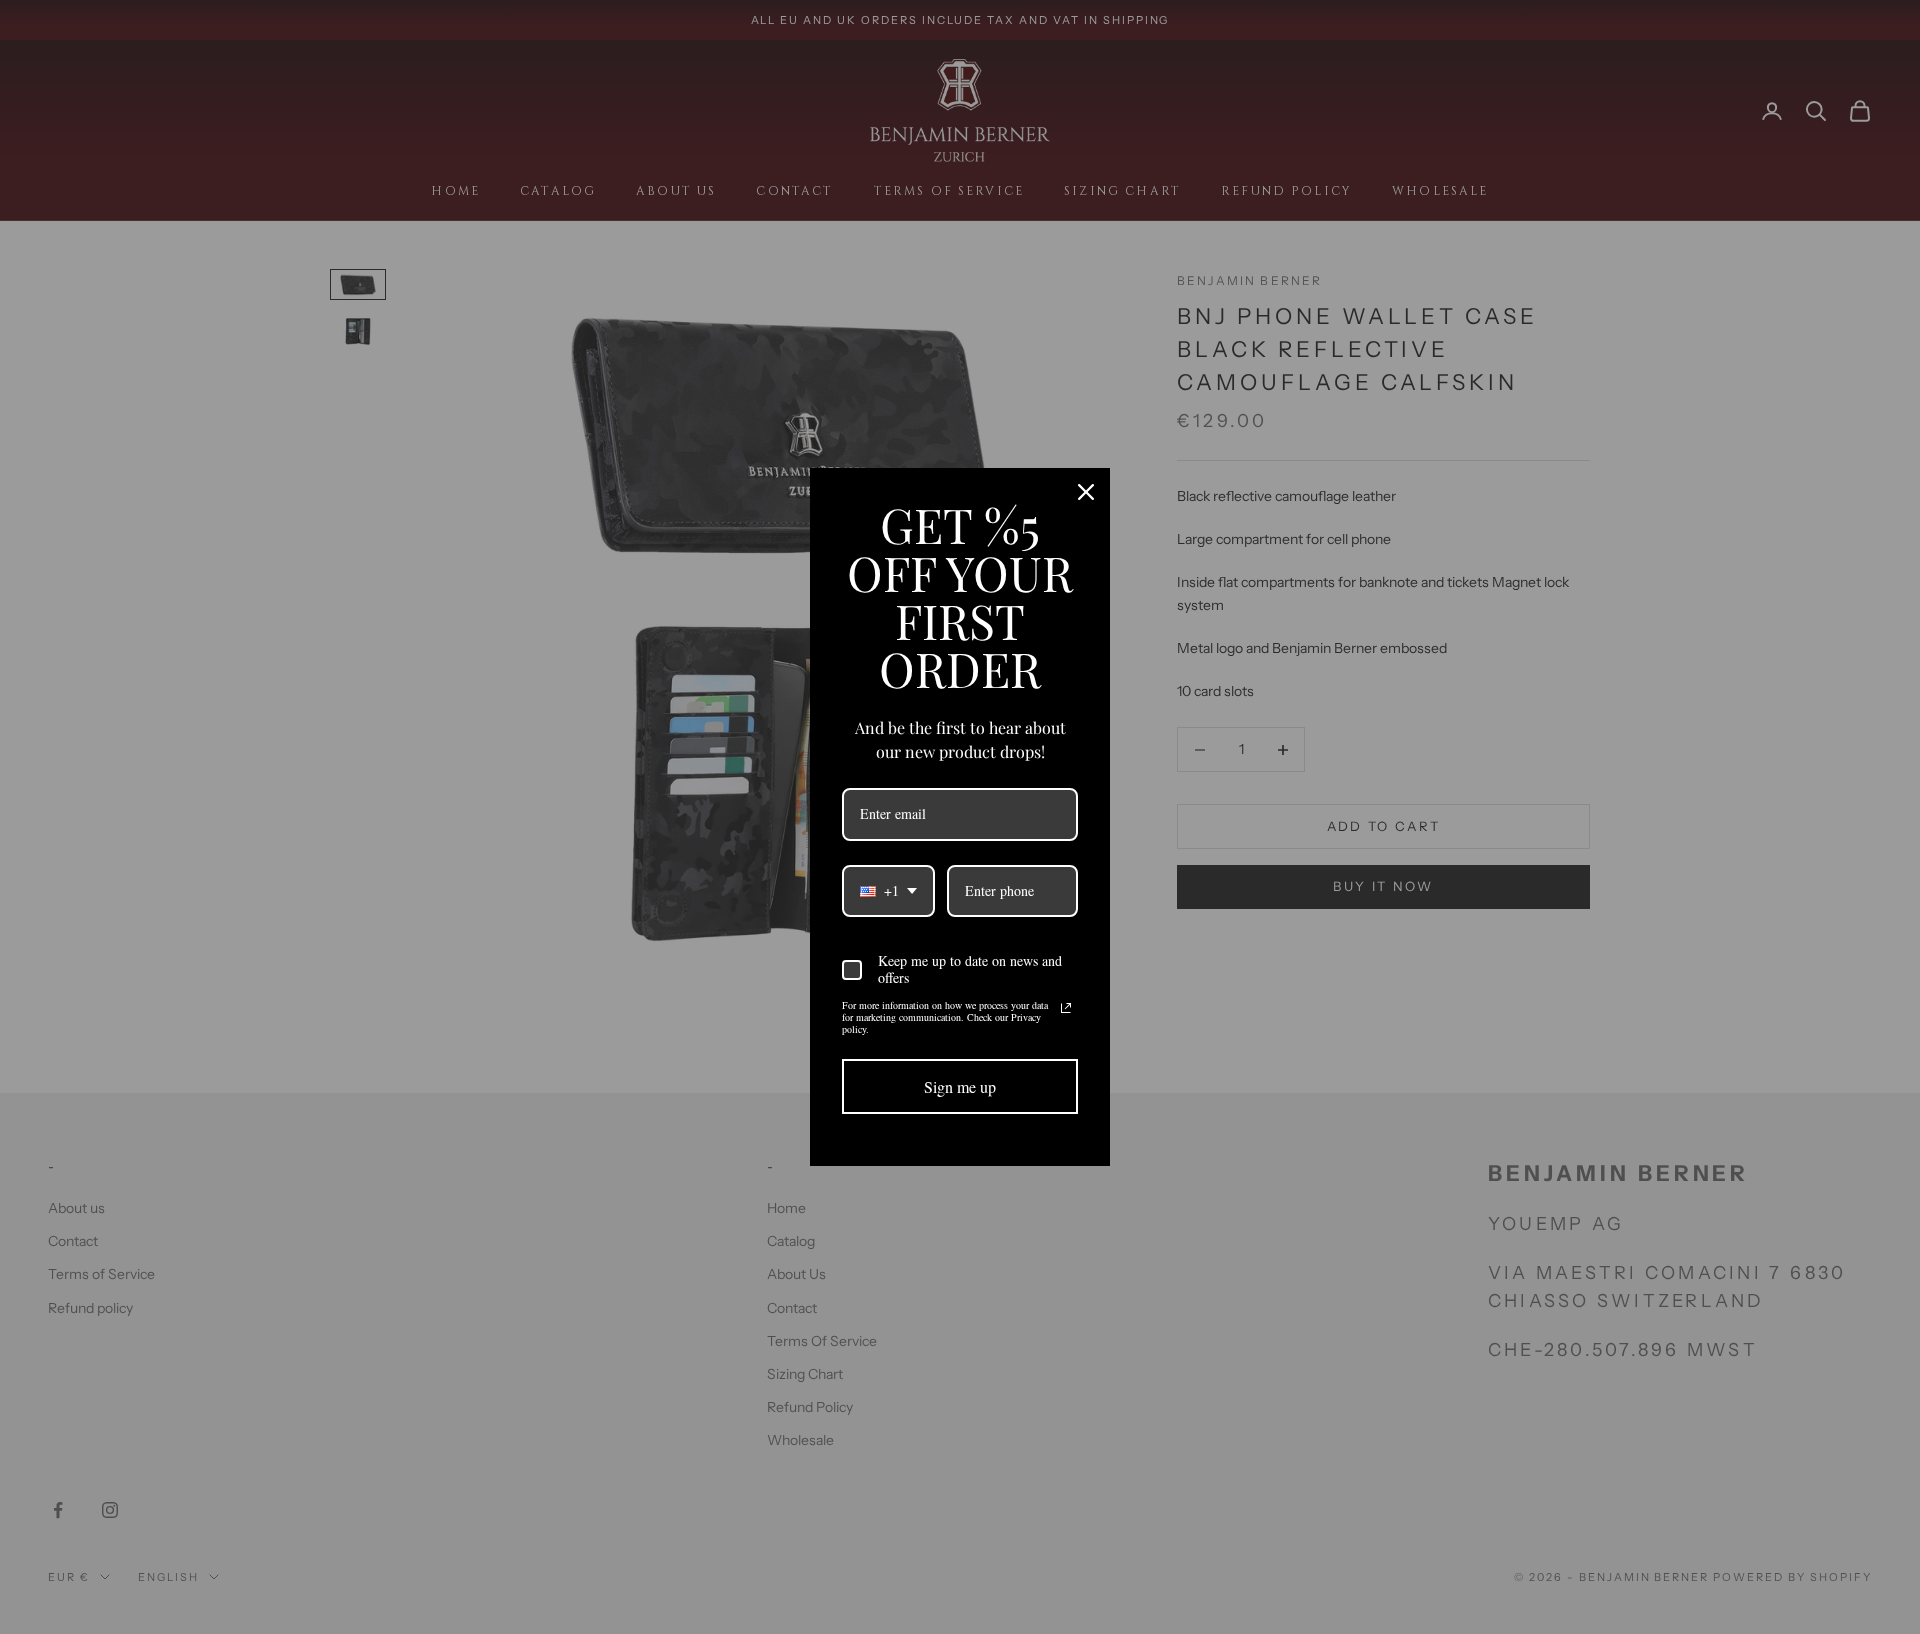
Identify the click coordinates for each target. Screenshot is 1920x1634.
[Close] (1086, 492)
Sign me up (960, 1086)
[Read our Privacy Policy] (1066, 1008)
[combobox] (888, 891)
